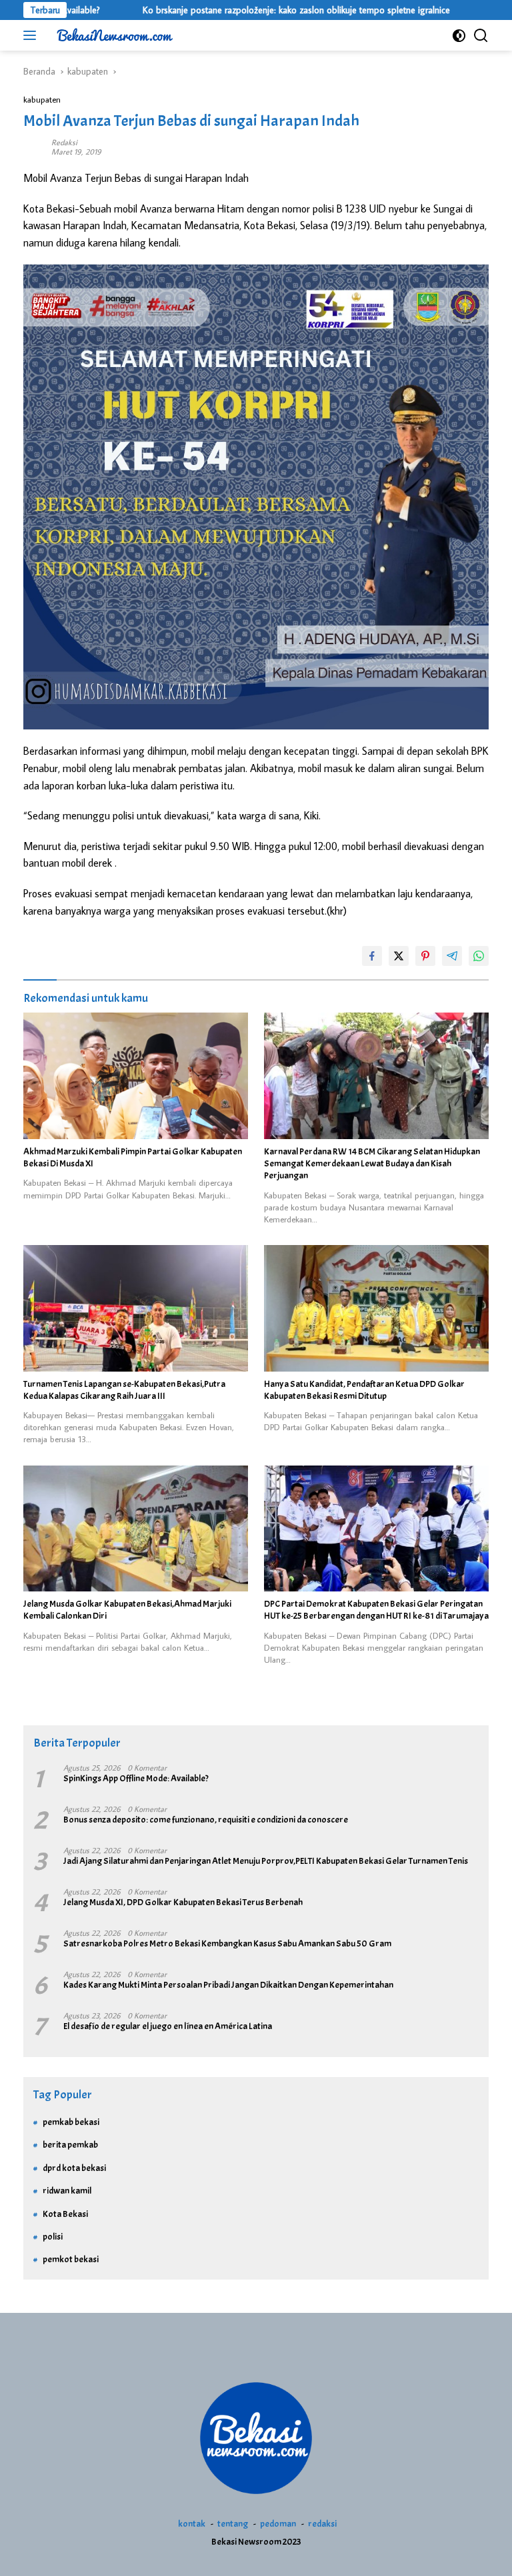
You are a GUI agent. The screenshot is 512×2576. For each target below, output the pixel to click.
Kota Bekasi (65, 2214)
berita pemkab (70, 2145)
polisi (53, 2237)
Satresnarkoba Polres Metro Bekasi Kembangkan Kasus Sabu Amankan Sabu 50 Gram (227, 1943)
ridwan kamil (67, 2191)
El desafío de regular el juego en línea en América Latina (168, 2026)
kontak (192, 2524)
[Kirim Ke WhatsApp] (479, 956)
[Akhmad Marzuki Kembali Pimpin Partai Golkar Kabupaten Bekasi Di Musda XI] (136, 1076)
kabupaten (42, 99)
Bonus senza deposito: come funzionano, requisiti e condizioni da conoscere (206, 1820)
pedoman (278, 2524)
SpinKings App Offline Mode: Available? (136, 1778)
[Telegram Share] (452, 956)
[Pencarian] (481, 36)
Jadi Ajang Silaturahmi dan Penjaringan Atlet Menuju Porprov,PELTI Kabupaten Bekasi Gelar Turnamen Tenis (266, 1861)
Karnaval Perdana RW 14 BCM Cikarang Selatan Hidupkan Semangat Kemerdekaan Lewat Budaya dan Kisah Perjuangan (372, 1163)
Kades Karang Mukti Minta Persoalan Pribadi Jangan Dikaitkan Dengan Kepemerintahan (228, 1985)
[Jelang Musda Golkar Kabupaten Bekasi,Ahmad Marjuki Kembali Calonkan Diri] (136, 1529)
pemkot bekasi (71, 2259)
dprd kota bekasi (74, 2168)
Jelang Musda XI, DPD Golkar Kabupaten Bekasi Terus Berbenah (183, 1902)
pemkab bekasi (71, 2122)
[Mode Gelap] (459, 36)
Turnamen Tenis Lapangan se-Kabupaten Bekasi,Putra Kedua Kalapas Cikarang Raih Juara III (124, 1390)
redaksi (322, 2524)
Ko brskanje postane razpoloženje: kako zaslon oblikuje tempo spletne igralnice (246, 10)
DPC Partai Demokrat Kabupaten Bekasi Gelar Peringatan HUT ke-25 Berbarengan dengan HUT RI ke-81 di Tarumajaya (376, 1610)
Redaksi (64, 142)
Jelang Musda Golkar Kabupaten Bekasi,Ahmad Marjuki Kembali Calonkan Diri (127, 1610)
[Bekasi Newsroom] (113, 35)
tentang (233, 2524)
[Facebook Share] (372, 956)
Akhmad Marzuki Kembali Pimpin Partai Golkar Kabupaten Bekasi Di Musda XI (133, 1157)
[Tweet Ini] (399, 956)
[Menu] (32, 35)
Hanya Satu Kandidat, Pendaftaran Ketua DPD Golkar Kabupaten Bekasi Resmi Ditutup (364, 1390)
